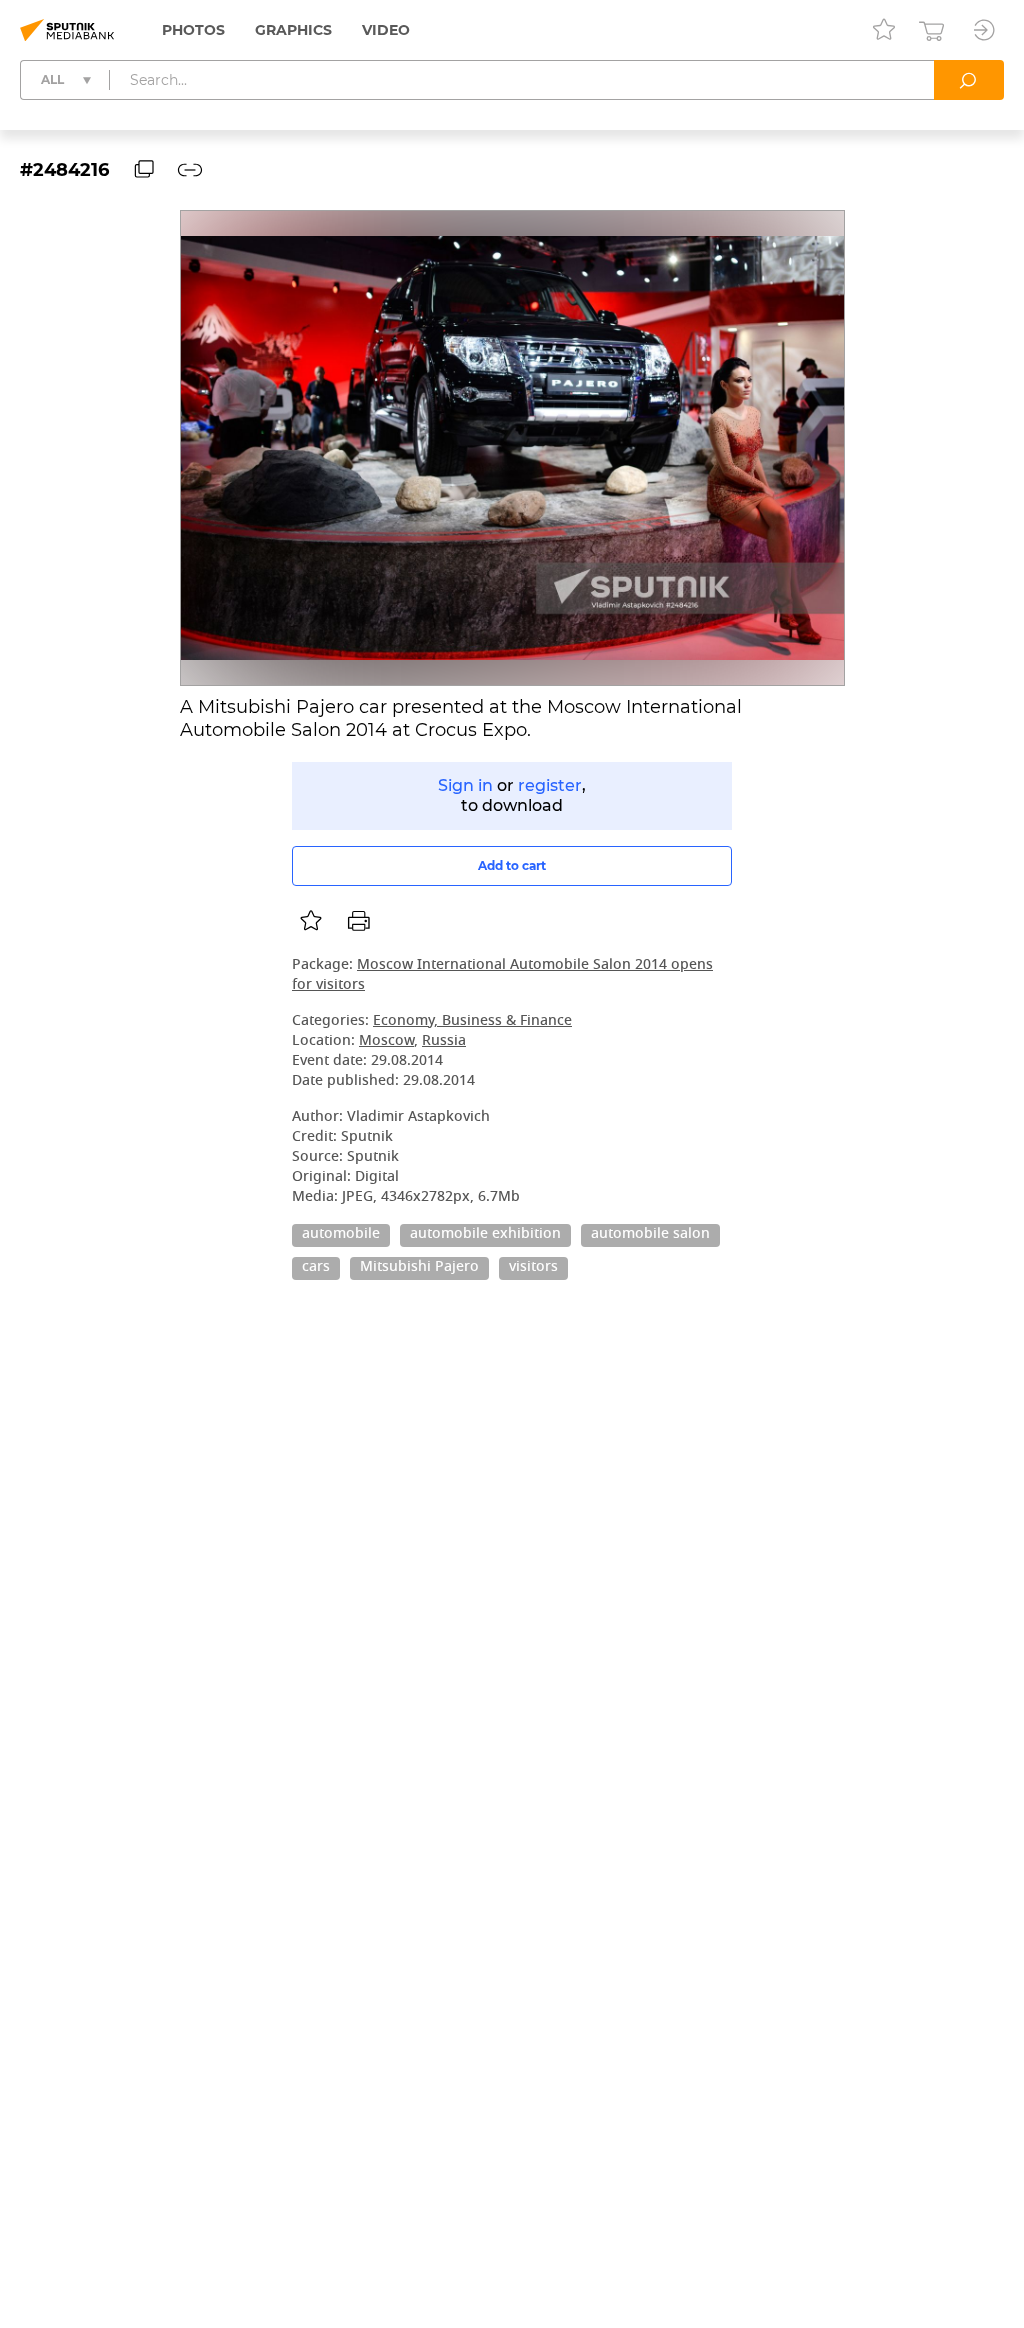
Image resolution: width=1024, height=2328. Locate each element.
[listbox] (311, 921)
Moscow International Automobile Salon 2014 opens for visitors (502, 975)
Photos (193, 30)
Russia (444, 1041)
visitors (533, 1268)
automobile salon (650, 1235)
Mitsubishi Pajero (419, 1268)
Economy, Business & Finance (472, 1021)
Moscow (386, 1041)
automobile (341, 1235)
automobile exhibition (485, 1235)
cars (316, 1268)
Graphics (293, 30)
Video (386, 30)
